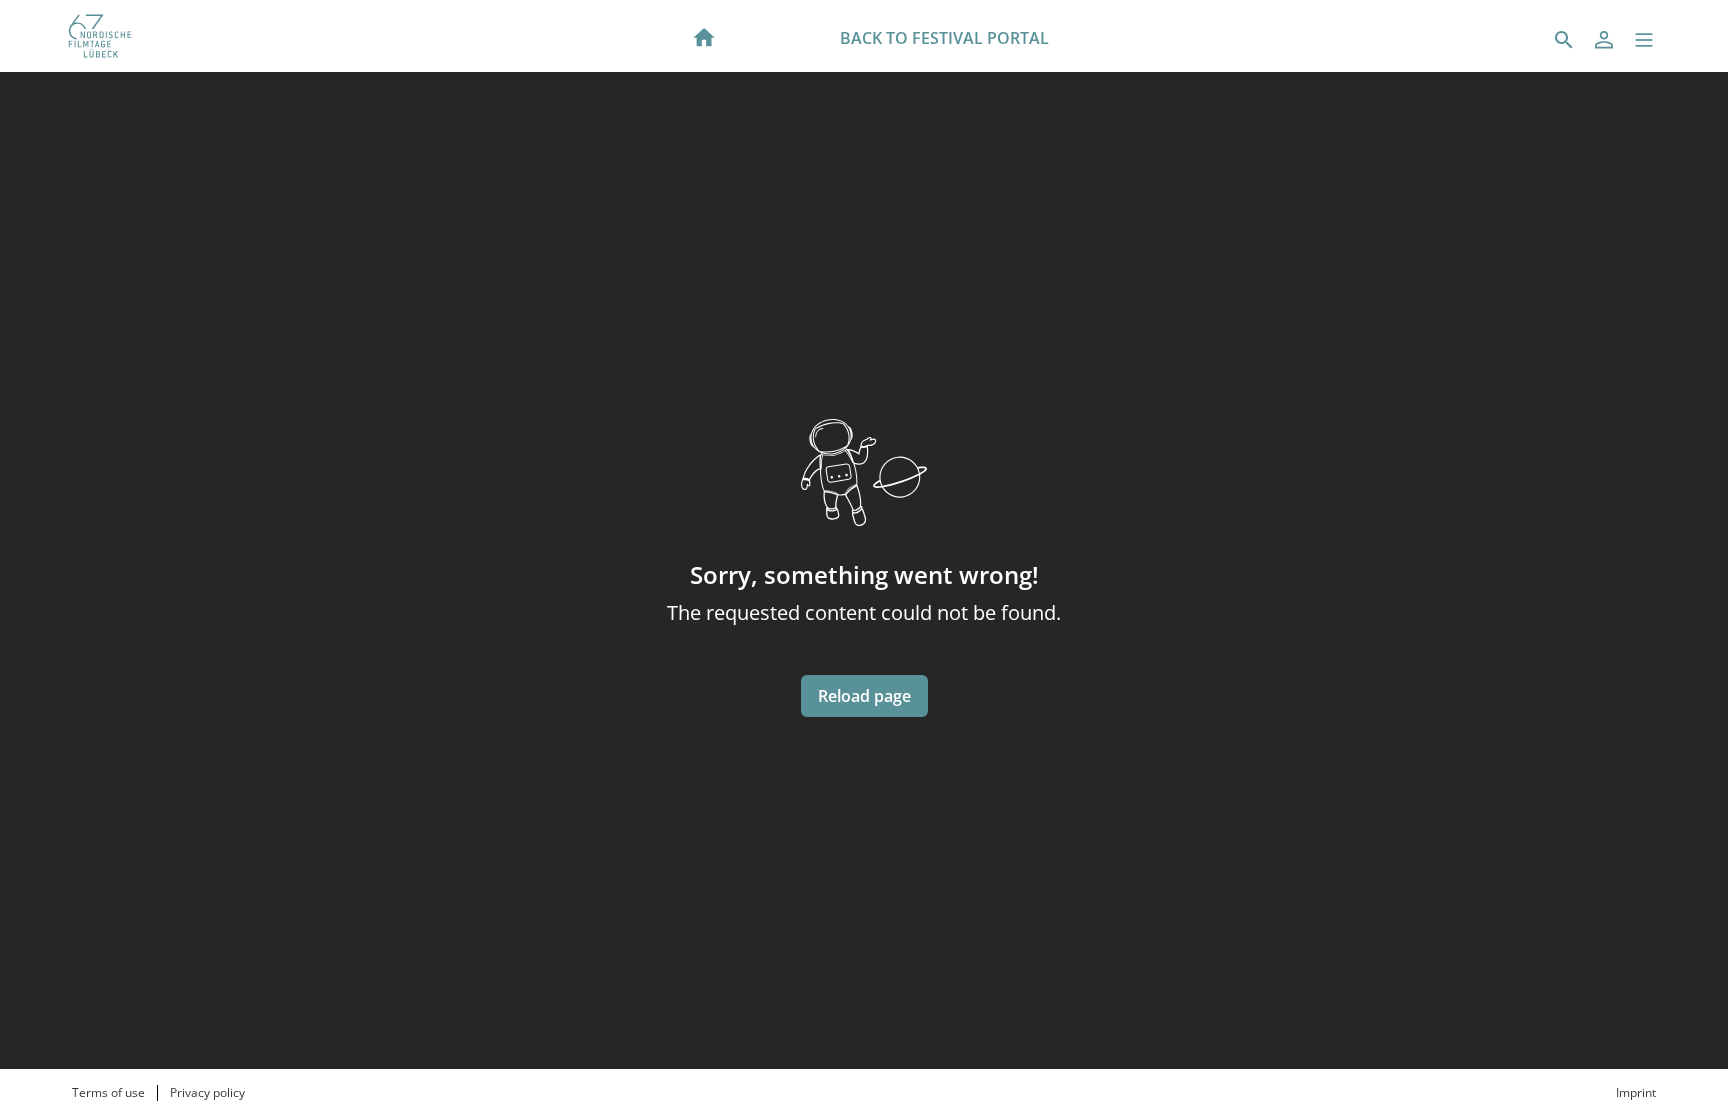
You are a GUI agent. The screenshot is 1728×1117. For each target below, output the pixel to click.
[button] (1644, 40)
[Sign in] (1604, 40)
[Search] (1564, 40)
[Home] (704, 36)
